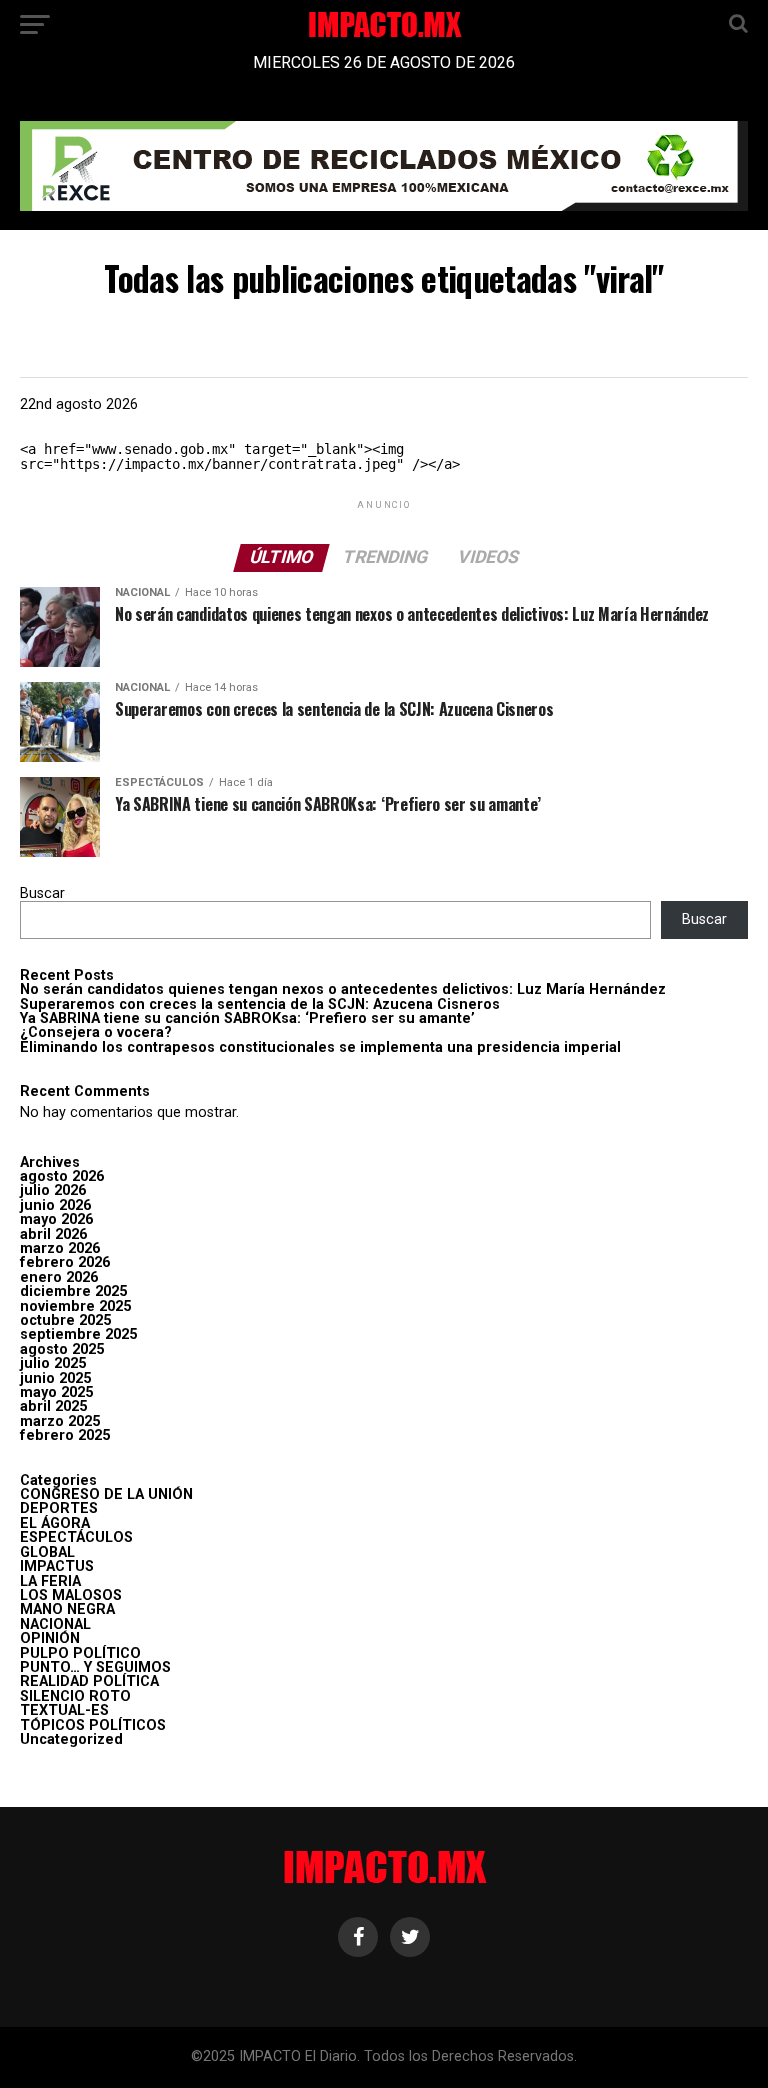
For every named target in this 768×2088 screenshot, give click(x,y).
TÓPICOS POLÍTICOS (93, 1725)
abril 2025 (53, 1406)
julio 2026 (53, 1190)
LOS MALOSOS (71, 1595)
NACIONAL (55, 1624)
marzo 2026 (60, 1248)
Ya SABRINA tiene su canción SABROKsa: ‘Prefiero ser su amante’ (247, 1018)
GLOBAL (47, 1552)
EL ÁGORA (55, 1523)
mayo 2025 (56, 1392)
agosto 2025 (62, 1349)
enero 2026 (59, 1277)
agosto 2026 (62, 1176)
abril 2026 (53, 1234)
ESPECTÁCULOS (76, 1537)
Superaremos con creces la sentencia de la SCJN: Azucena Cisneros (260, 1004)
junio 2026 (55, 1205)
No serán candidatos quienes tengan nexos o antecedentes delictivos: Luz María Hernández (343, 989)
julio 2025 (53, 1363)
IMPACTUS (57, 1566)
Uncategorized (71, 1739)
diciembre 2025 (73, 1291)
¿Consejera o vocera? (96, 1032)
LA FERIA (50, 1581)
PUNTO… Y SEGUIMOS (95, 1667)
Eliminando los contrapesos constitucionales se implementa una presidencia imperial (320, 1047)
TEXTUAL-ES (64, 1710)
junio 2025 (55, 1378)
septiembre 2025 (78, 1334)
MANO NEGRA (67, 1609)
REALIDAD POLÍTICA (89, 1681)
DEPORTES (59, 1508)
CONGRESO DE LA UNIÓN (106, 1494)
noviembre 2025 (75, 1306)
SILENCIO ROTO (75, 1696)
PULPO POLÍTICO (80, 1653)
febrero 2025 (65, 1435)
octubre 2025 (65, 1320)
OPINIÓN (50, 1638)
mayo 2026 (56, 1219)
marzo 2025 (60, 1421)
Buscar (42, 893)
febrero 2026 (65, 1262)
